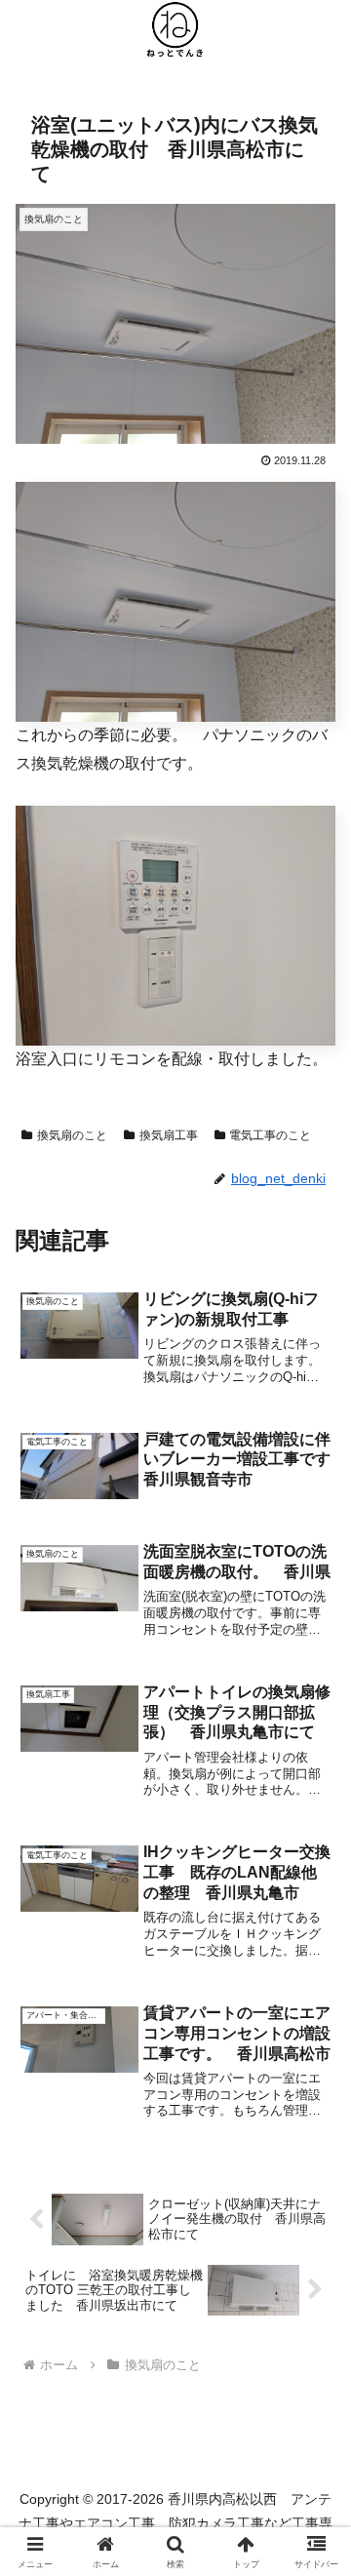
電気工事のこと (270, 1135)
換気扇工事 (169, 1135)
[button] (313, 2382)
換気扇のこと (72, 1135)
